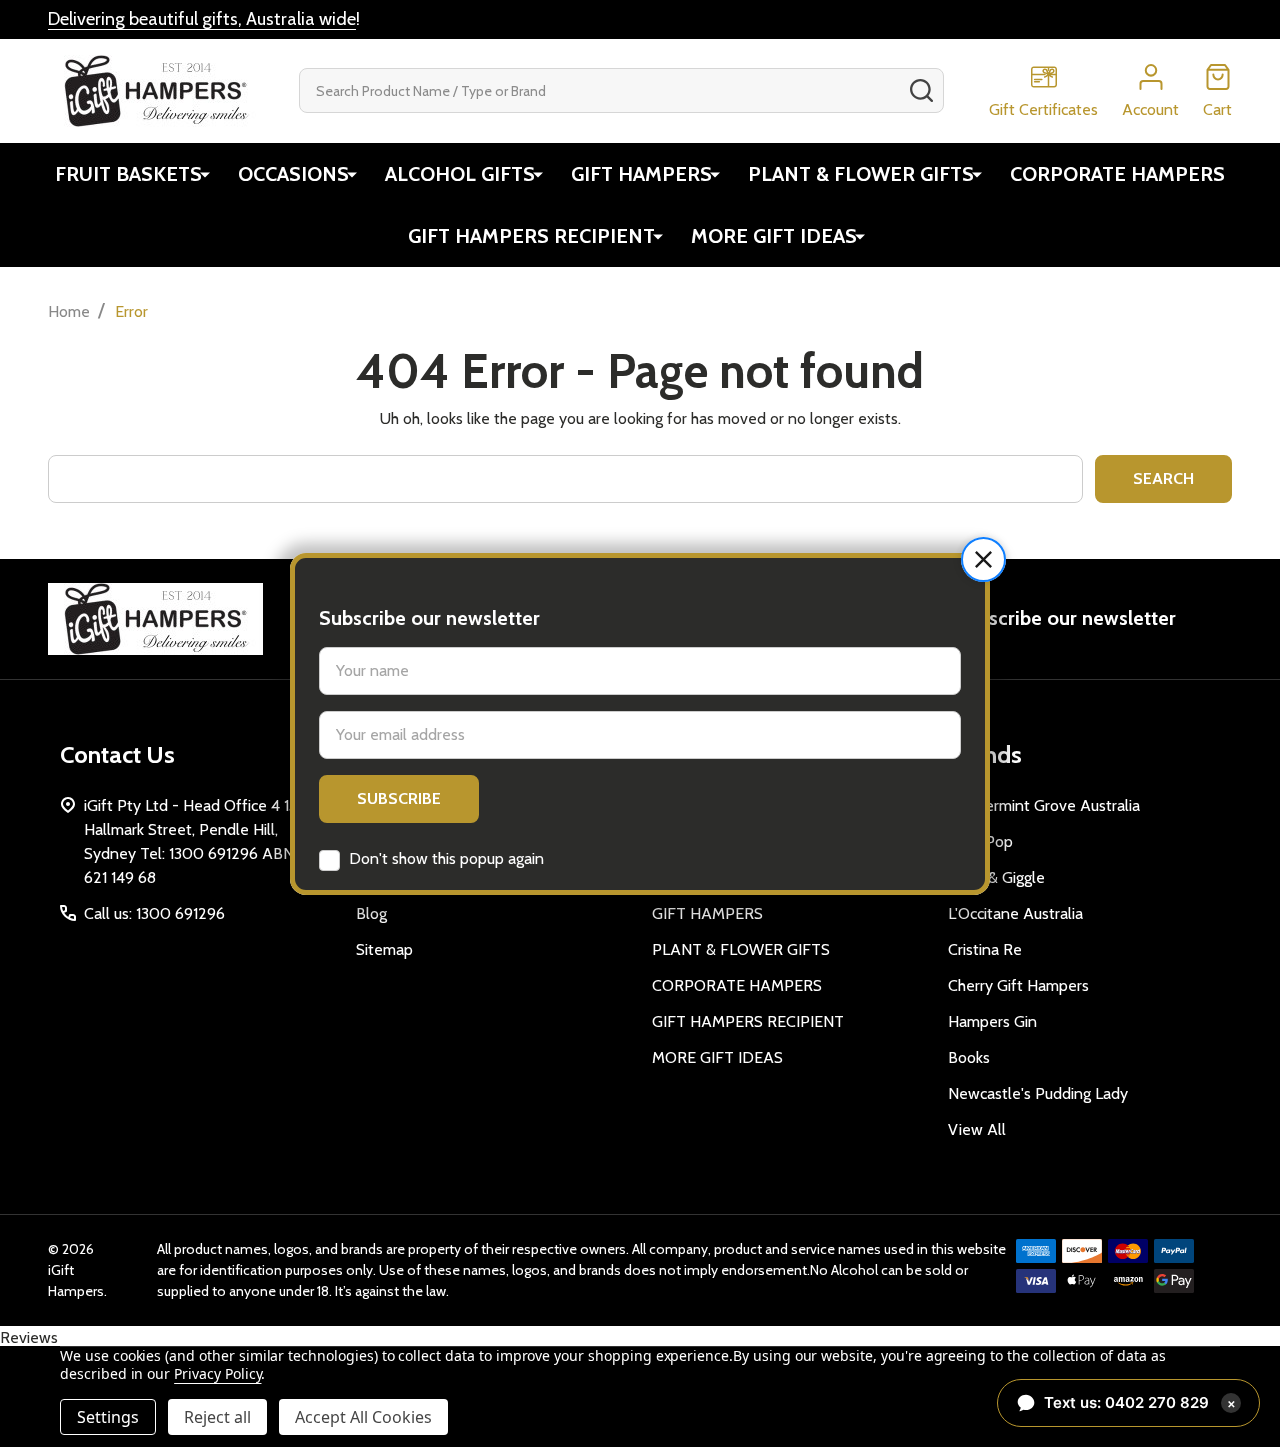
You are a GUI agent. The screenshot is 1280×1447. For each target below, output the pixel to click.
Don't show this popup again (446, 858)
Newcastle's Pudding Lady (1038, 1093)
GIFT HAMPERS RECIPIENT (531, 236)
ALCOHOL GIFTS (460, 174)
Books (969, 1057)
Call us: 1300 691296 (154, 913)
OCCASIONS (293, 174)
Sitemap (384, 949)
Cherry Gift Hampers (1018, 985)
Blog (371, 913)
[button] (983, 559)
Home (69, 311)
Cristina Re (985, 949)
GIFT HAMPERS (641, 174)
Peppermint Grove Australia (1044, 805)
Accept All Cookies (363, 1417)
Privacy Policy (217, 1373)
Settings (108, 1417)
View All (977, 1129)
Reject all (217, 1417)
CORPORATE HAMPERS (1117, 174)
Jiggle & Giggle (996, 877)
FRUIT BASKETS (128, 174)
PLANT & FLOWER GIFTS (861, 174)
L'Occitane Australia (1015, 913)
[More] (205, 174)
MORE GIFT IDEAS (774, 236)
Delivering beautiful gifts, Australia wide (202, 19)
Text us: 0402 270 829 (1140, 1402)
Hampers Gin (992, 1021)
